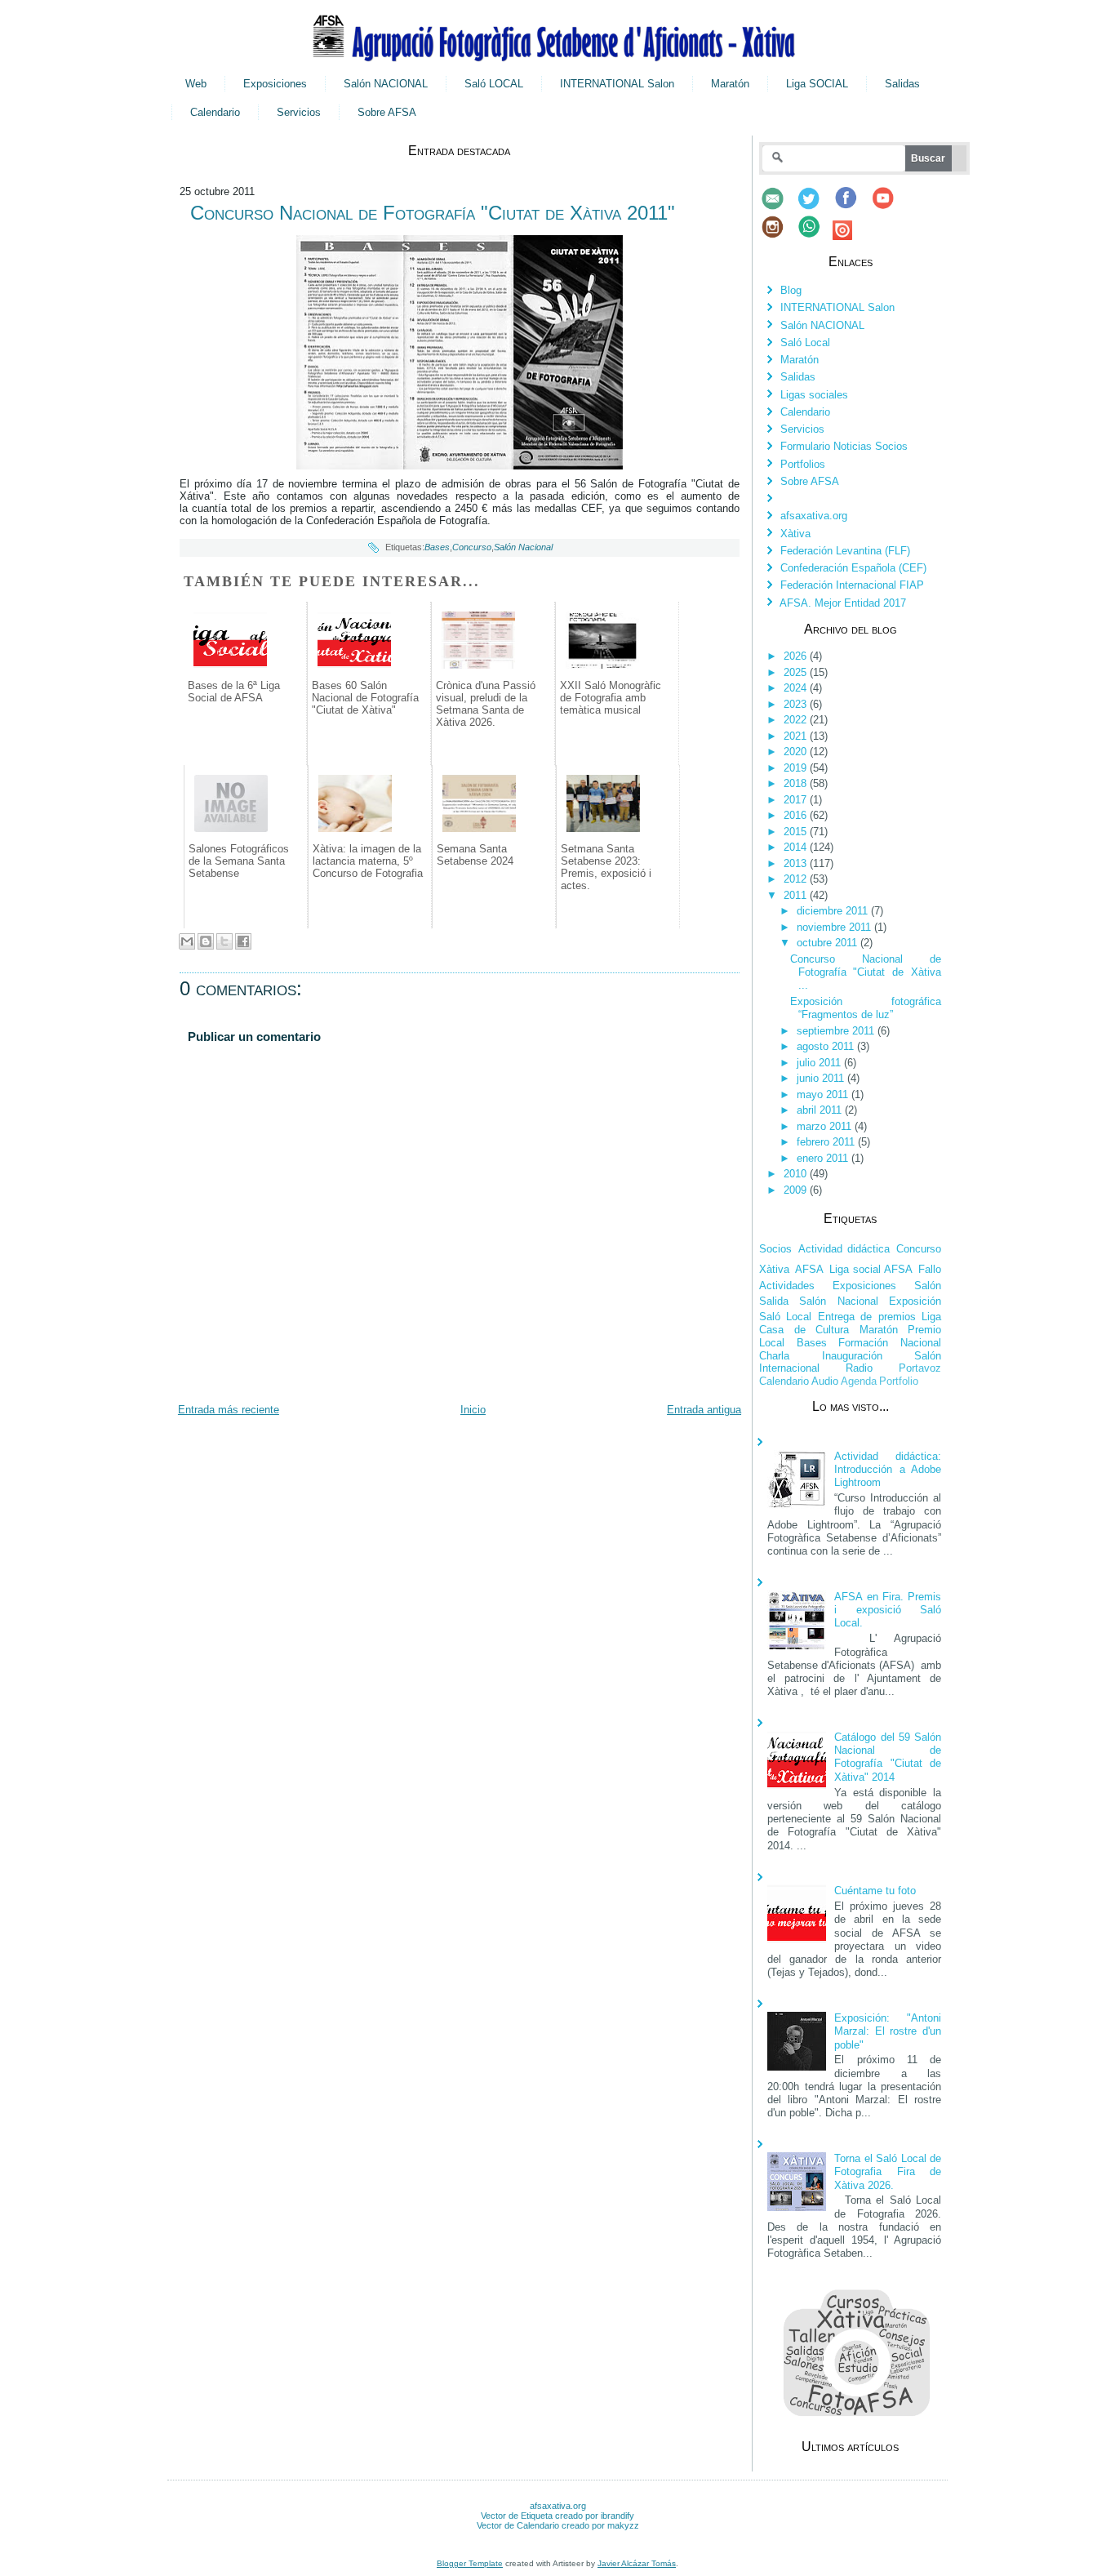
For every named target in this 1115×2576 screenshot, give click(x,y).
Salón (928, 1286)
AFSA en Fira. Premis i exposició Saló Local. (888, 1610)
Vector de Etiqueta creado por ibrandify (557, 2516)
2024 (797, 688)
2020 (797, 752)
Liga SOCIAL (817, 84)
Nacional (921, 1343)
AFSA (809, 1269)
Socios (775, 1249)
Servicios (299, 112)
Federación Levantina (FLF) (845, 551)
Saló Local (805, 343)
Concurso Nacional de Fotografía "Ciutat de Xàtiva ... (866, 972)
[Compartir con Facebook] (243, 941)
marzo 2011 (826, 1126)
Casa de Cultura (804, 1330)
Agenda (859, 1381)
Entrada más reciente (229, 1410)
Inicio (473, 1410)
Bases (437, 547)
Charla (774, 1356)
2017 (797, 800)
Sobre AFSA (387, 112)
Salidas (902, 84)
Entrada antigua (704, 1410)
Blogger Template (470, 2563)
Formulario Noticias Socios (844, 446)
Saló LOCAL (494, 84)
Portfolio (899, 1381)
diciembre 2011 (834, 911)
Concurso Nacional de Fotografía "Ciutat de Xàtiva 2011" (433, 213)
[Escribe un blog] (206, 941)
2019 (797, 768)
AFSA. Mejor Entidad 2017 (843, 603)
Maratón (730, 84)
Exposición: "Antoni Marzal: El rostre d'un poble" (888, 2031)
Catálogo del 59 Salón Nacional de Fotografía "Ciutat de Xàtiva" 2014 (888, 1757)
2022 (797, 720)
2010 (797, 1174)
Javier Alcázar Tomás (637, 2563)
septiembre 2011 (837, 1031)
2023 (797, 704)
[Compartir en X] (224, 941)
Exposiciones (275, 84)
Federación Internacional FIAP (852, 585)
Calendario (215, 112)
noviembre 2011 (835, 927)
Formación (863, 1343)
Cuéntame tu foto (875, 1891)
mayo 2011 (824, 1094)
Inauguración (852, 1356)
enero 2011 (824, 1158)
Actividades (787, 1286)
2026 (797, 656)
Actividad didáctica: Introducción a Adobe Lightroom (888, 1470)
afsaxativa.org (814, 516)
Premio (924, 1330)
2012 (797, 879)
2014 (797, 847)
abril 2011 (821, 1110)
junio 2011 (822, 1078)
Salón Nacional (523, 547)
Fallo (930, 1269)
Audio (825, 1381)
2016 (797, 815)
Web (196, 84)
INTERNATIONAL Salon (617, 84)
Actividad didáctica (844, 1249)
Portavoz (920, 1368)
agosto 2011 (827, 1046)
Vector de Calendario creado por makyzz (558, 2525)
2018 (797, 783)
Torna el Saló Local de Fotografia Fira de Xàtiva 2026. (888, 2172)
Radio (859, 1368)
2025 (797, 672)
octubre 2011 (828, 943)
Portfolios (803, 464)
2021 (797, 736)
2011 (797, 895)
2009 (797, 1190)
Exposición (915, 1301)
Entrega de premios (867, 1317)
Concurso (472, 547)
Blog (791, 290)
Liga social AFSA (871, 1269)
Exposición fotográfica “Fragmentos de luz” (866, 1008)
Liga (931, 1317)
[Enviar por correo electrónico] (187, 941)
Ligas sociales (814, 395)
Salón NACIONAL (386, 84)
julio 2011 (820, 1063)
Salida (774, 1301)
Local (772, 1343)
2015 (797, 832)
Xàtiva (795, 534)
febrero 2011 (827, 1142)
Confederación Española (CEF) (853, 568)
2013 (797, 863)
